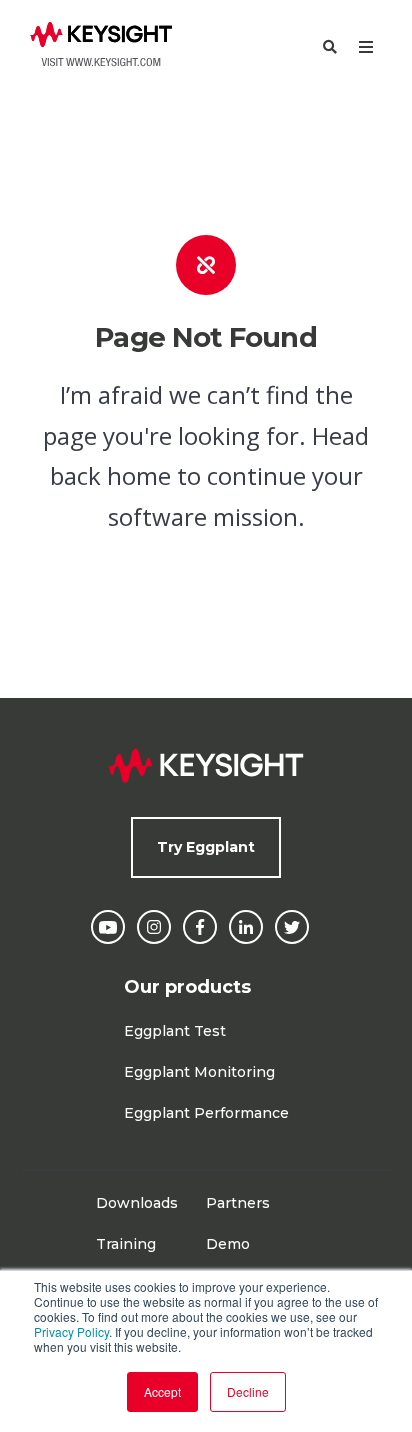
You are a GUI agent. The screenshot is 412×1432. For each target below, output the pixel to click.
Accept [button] (162, 1391)
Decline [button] (248, 1391)
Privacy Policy (71, 1331)
